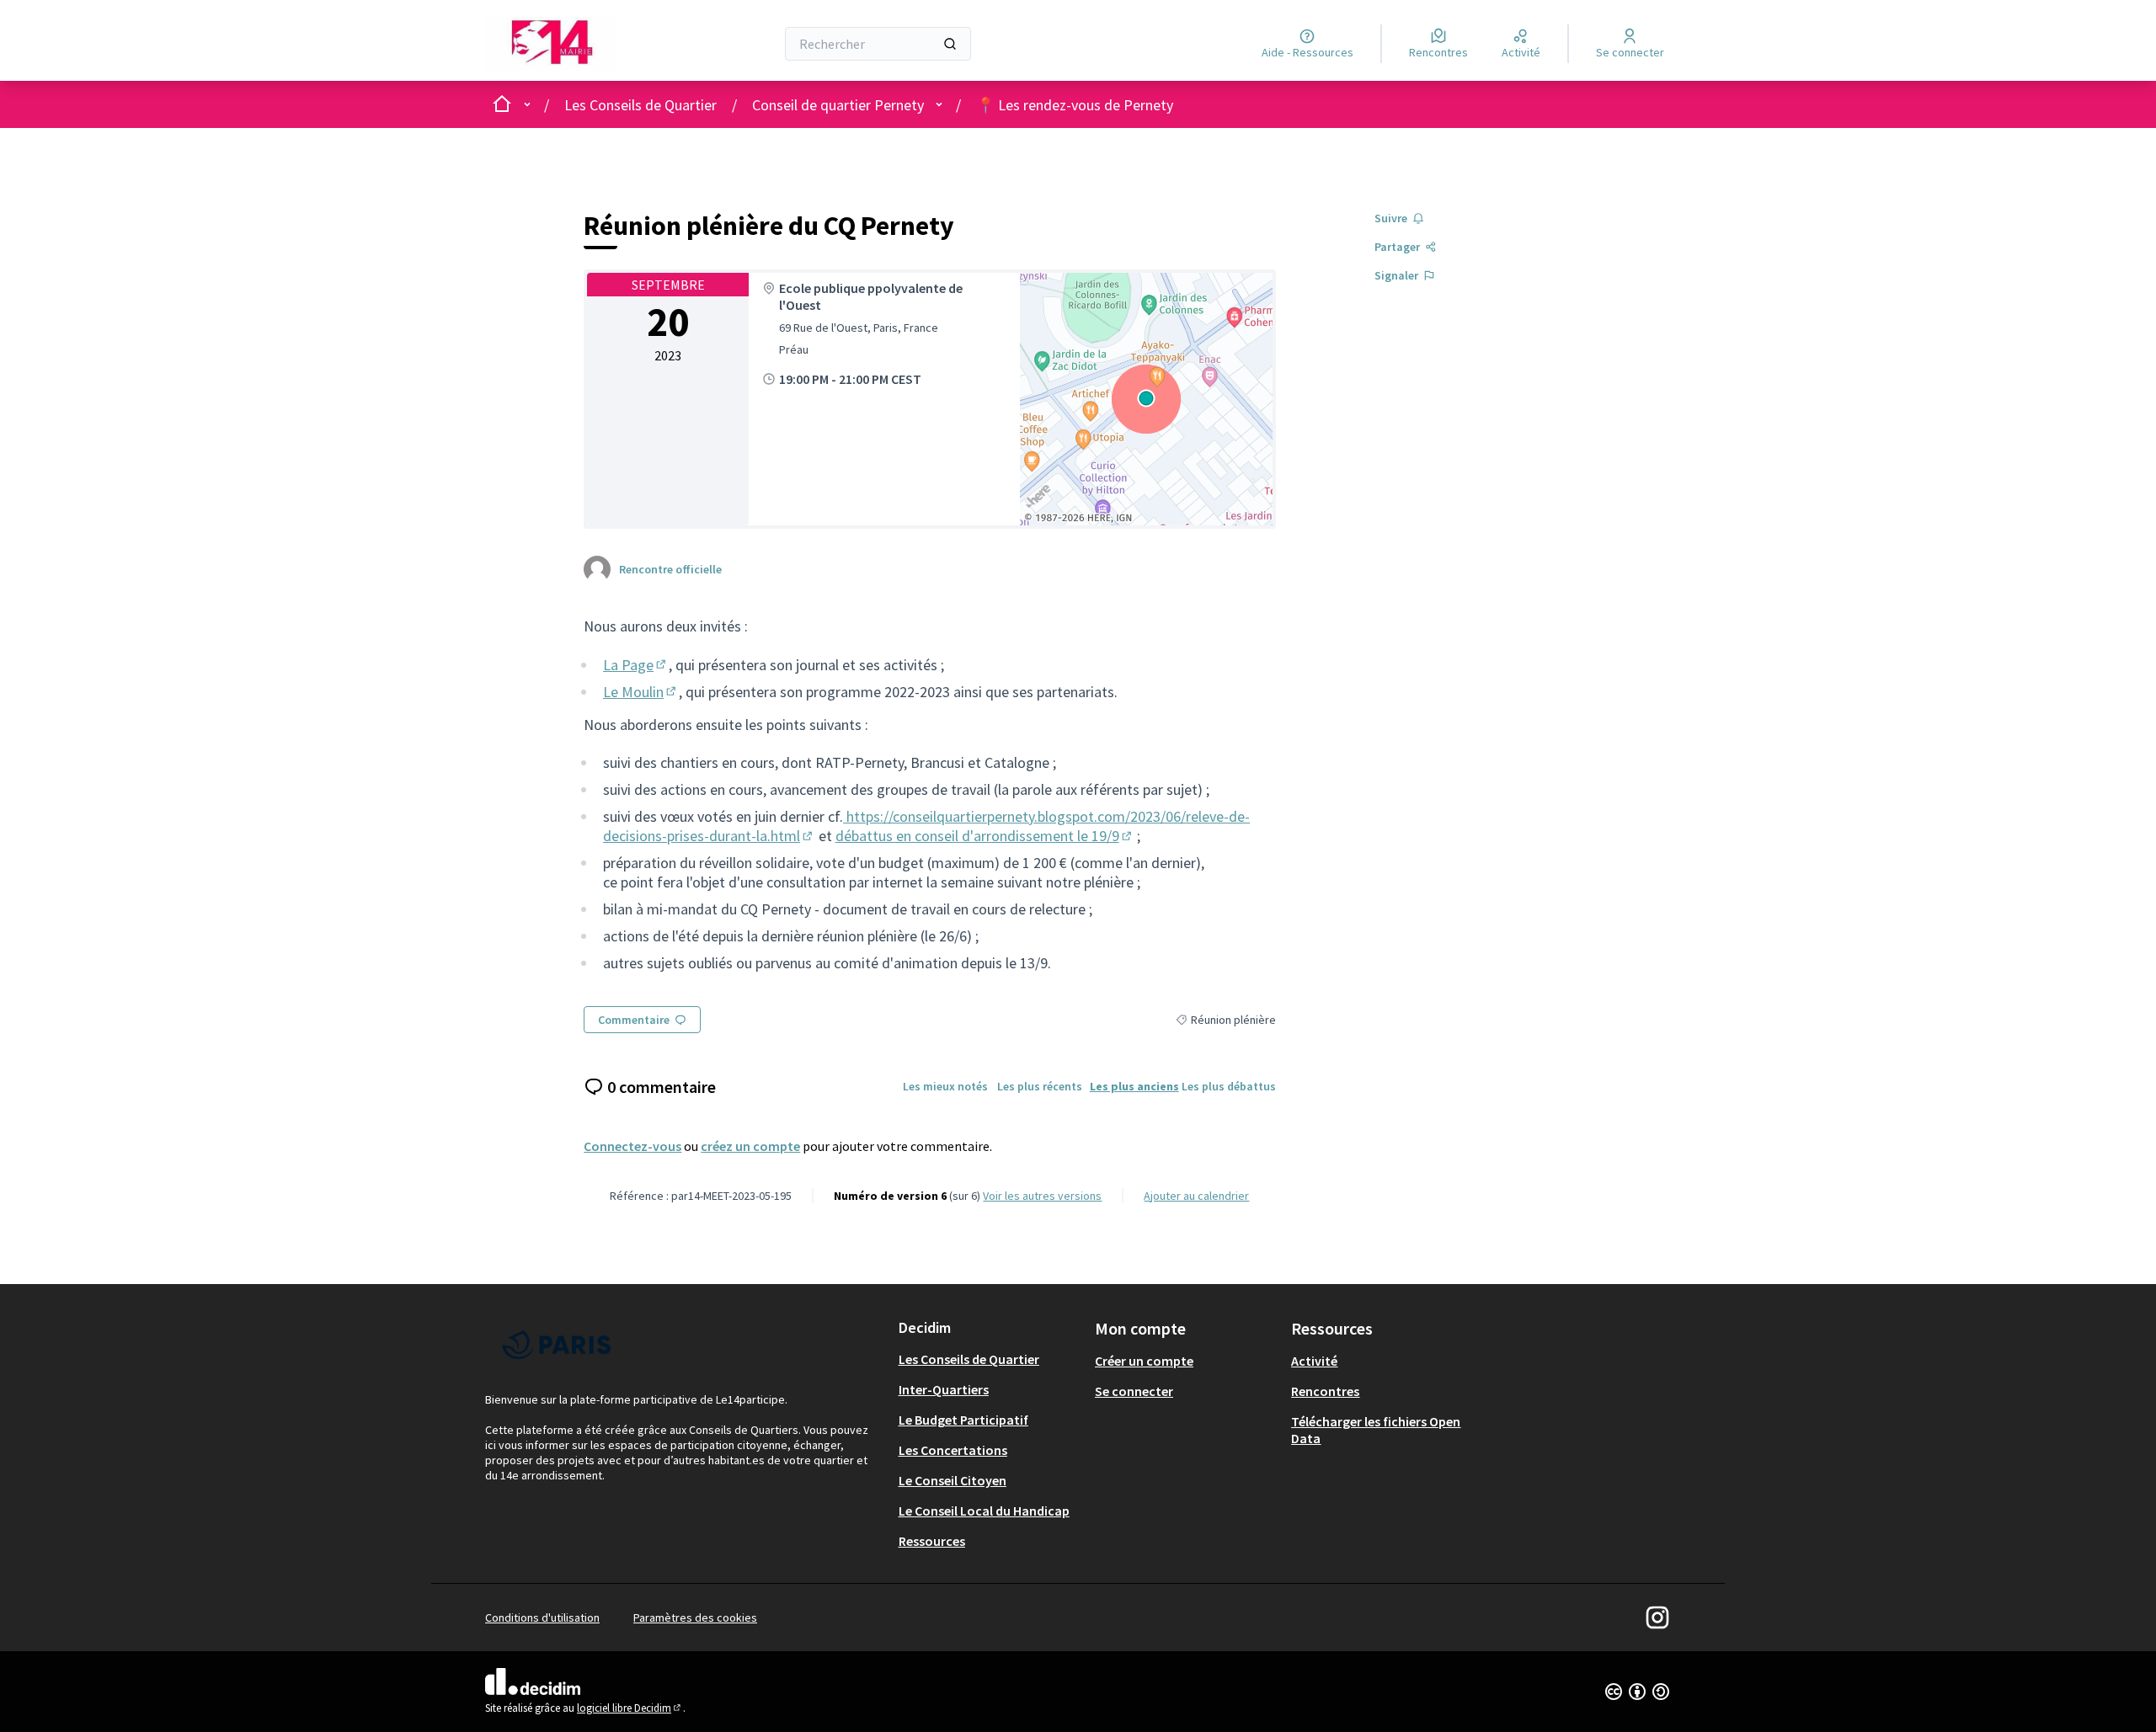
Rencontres (1325, 1391)
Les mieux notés (945, 1086)
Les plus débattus (1229, 1086)
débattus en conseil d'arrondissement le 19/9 (985, 836)
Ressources (932, 1541)
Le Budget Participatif (963, 1420)
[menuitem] (990, 1359)
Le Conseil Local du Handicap (984, 1511)
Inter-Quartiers (944, 1389)
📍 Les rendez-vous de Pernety (1075, 105)
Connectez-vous (632, 1146)
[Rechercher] (950, 44)
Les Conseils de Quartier (640, 105)
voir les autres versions (1042, 1196)
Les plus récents (1040, 1086)
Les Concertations (953, 1450)
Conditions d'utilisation (542, 1617)
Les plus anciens (1134, 1086)
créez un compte (750, 1146)
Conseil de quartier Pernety (838, 105)
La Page (636, 665)
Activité (1314, 1361)
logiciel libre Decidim (630, 1708)
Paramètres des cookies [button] (695, 1617)
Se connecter (1134, 1391)
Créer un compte (1144, 1361)
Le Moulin (641, 692)
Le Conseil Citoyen (953, 1480)
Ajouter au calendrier (1196, 1196)
